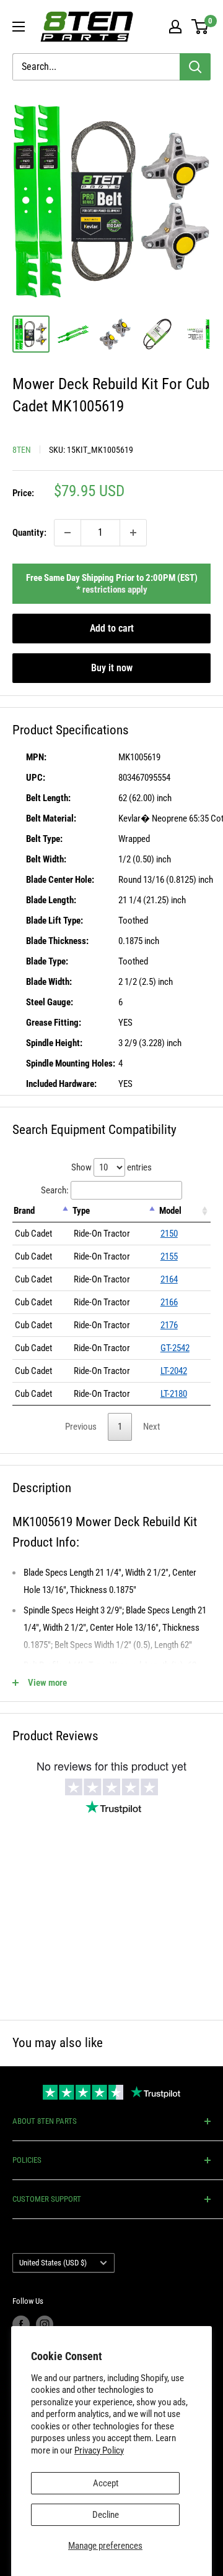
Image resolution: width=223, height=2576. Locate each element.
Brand (24, 1211)
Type (81, 1211)
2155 (169, 1256)
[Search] (195, 67)
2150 (169, 1234)
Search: (55, 1190)
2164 (169, 1279)
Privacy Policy (99, 2450)
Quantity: (29, 533)
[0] (200, 27)
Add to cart (112, 628)
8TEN (22, 450)
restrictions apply (115, 590)
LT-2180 (174, 1394)
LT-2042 (174, 1371)
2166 (169, 1302)
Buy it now (112, 668)
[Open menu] (19, 27)
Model (170, 1211)
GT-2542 (175, 1348)
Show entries (111, 1167)
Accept (106, 2483)
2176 (169, 1325)
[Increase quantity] (133, 533)
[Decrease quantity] (68, 533)
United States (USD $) (53, 2263)
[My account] (175, 27)
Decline (106, 2515)
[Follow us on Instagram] (45, 2324)
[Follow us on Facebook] (21, 2324)
